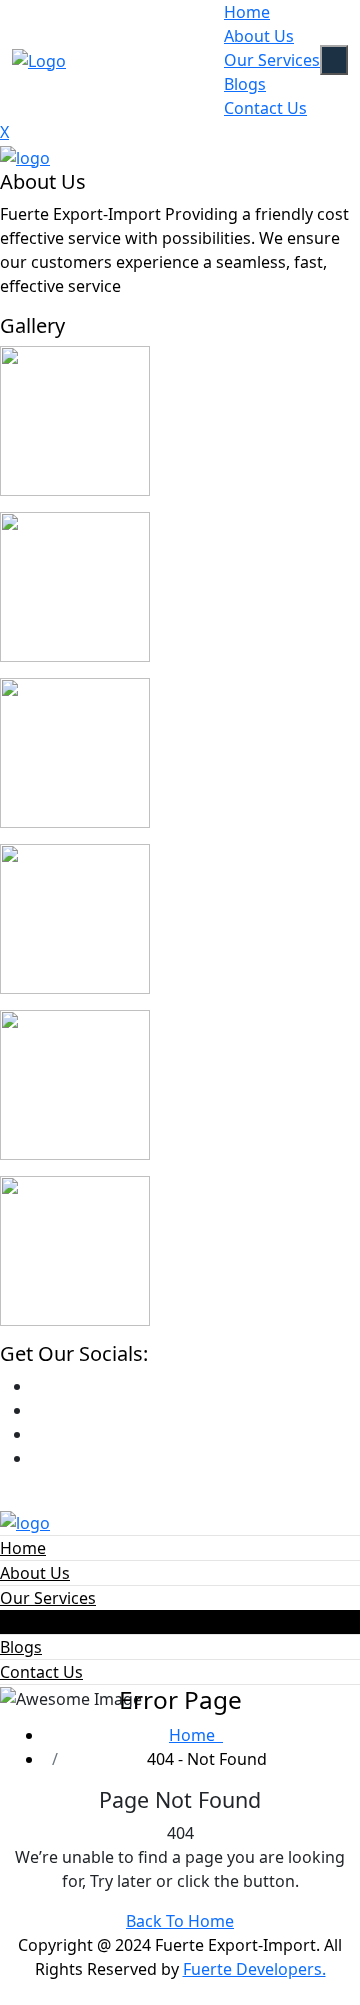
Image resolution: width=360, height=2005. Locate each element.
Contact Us (265, 108)
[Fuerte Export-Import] (25, 156)
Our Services (272, 60)
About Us (259, 36)
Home (247, 12)
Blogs (245, 84)
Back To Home (180, 1921)
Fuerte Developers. (254, 1969)
